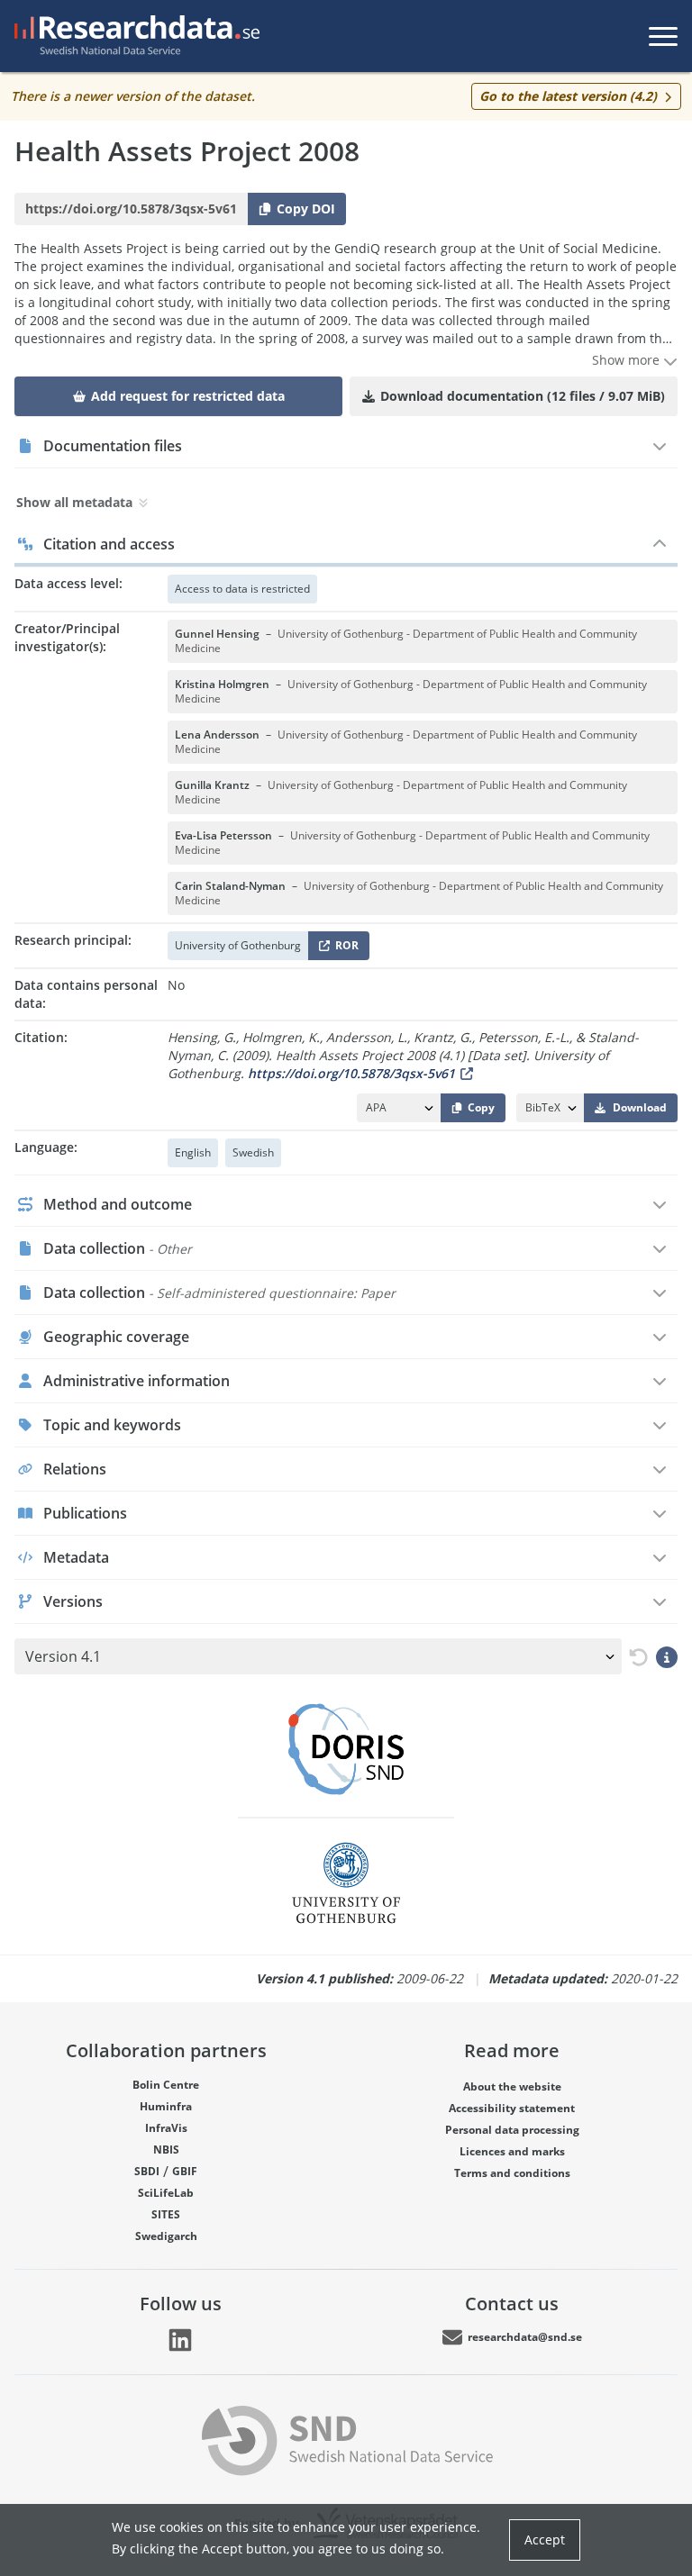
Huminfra (166, 2106)
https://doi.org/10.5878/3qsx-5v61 (351, 1073)
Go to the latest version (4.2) (568, 96)
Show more (628, 360)
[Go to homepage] (133, 36)
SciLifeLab (166, 2193)
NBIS (166, 2150)
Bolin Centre (166, 2085)
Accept (545, 2540)
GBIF (185, 2171)
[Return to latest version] (635, 1657)
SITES (166, 2214)
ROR (344, 949)
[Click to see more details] (667, 1656)
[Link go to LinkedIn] (180, 2340)
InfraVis (166, 2128)
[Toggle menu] (663, 36)
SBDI (147, 2171)
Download (640, 1107)
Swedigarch (166, 2236)
